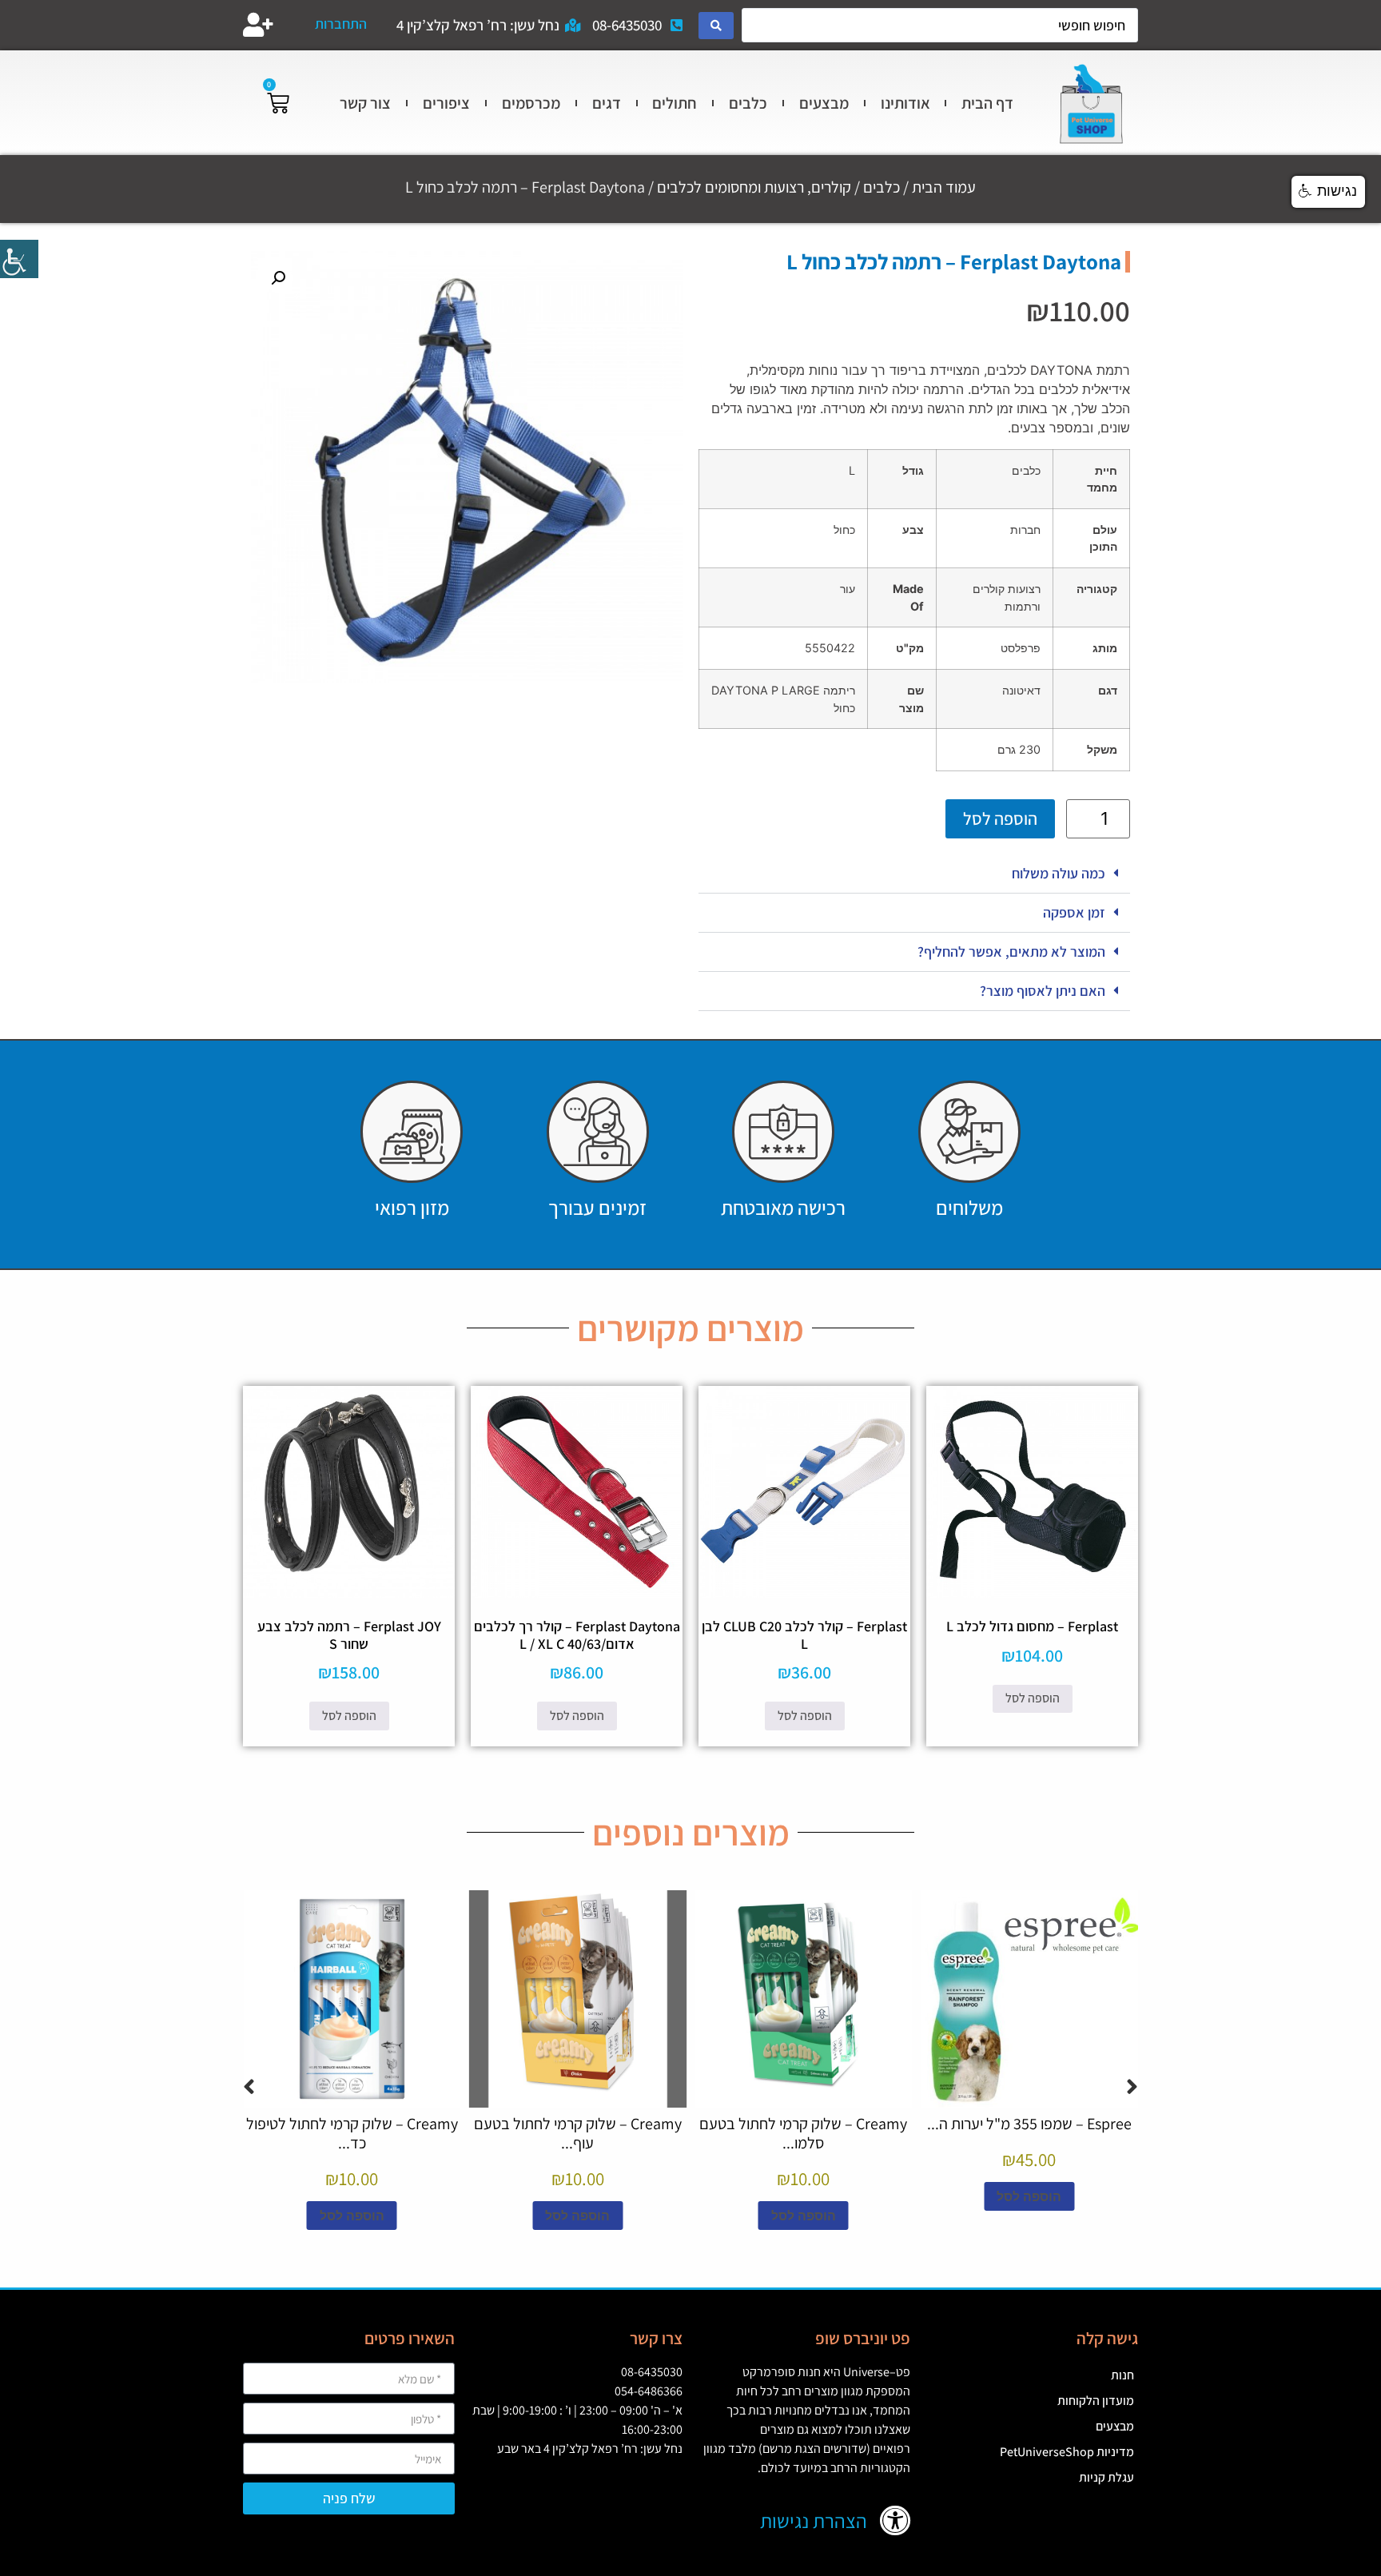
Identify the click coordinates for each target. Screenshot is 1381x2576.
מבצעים (824, 103)
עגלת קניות (1106, 2477)
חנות (1122, 2375)
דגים (607, 103)
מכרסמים (531, 103)
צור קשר (365, 103)
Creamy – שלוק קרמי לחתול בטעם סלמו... (803, 2133)
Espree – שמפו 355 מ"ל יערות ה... (1029, 2124)
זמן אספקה (1074, 912)
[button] (914, 874)
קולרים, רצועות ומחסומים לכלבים (754, 187)
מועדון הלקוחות (1096, 2401)
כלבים (748, 103)
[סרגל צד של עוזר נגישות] (19, 259)
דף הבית (987, 103)
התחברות (341, 24)
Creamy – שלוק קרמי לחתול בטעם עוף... (578, 2133)
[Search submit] (716, 26)
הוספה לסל (1000, 818)
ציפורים (446, 103)
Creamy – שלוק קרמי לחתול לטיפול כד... (352, 2133)
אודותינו (905, 103)
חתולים (675, 103)
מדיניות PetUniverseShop (1067, 2452)
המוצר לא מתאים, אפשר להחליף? (1011, 952)
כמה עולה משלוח (1059, 873)
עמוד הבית (944, 187)
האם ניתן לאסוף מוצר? (1043, 991)
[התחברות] (258, 25)
